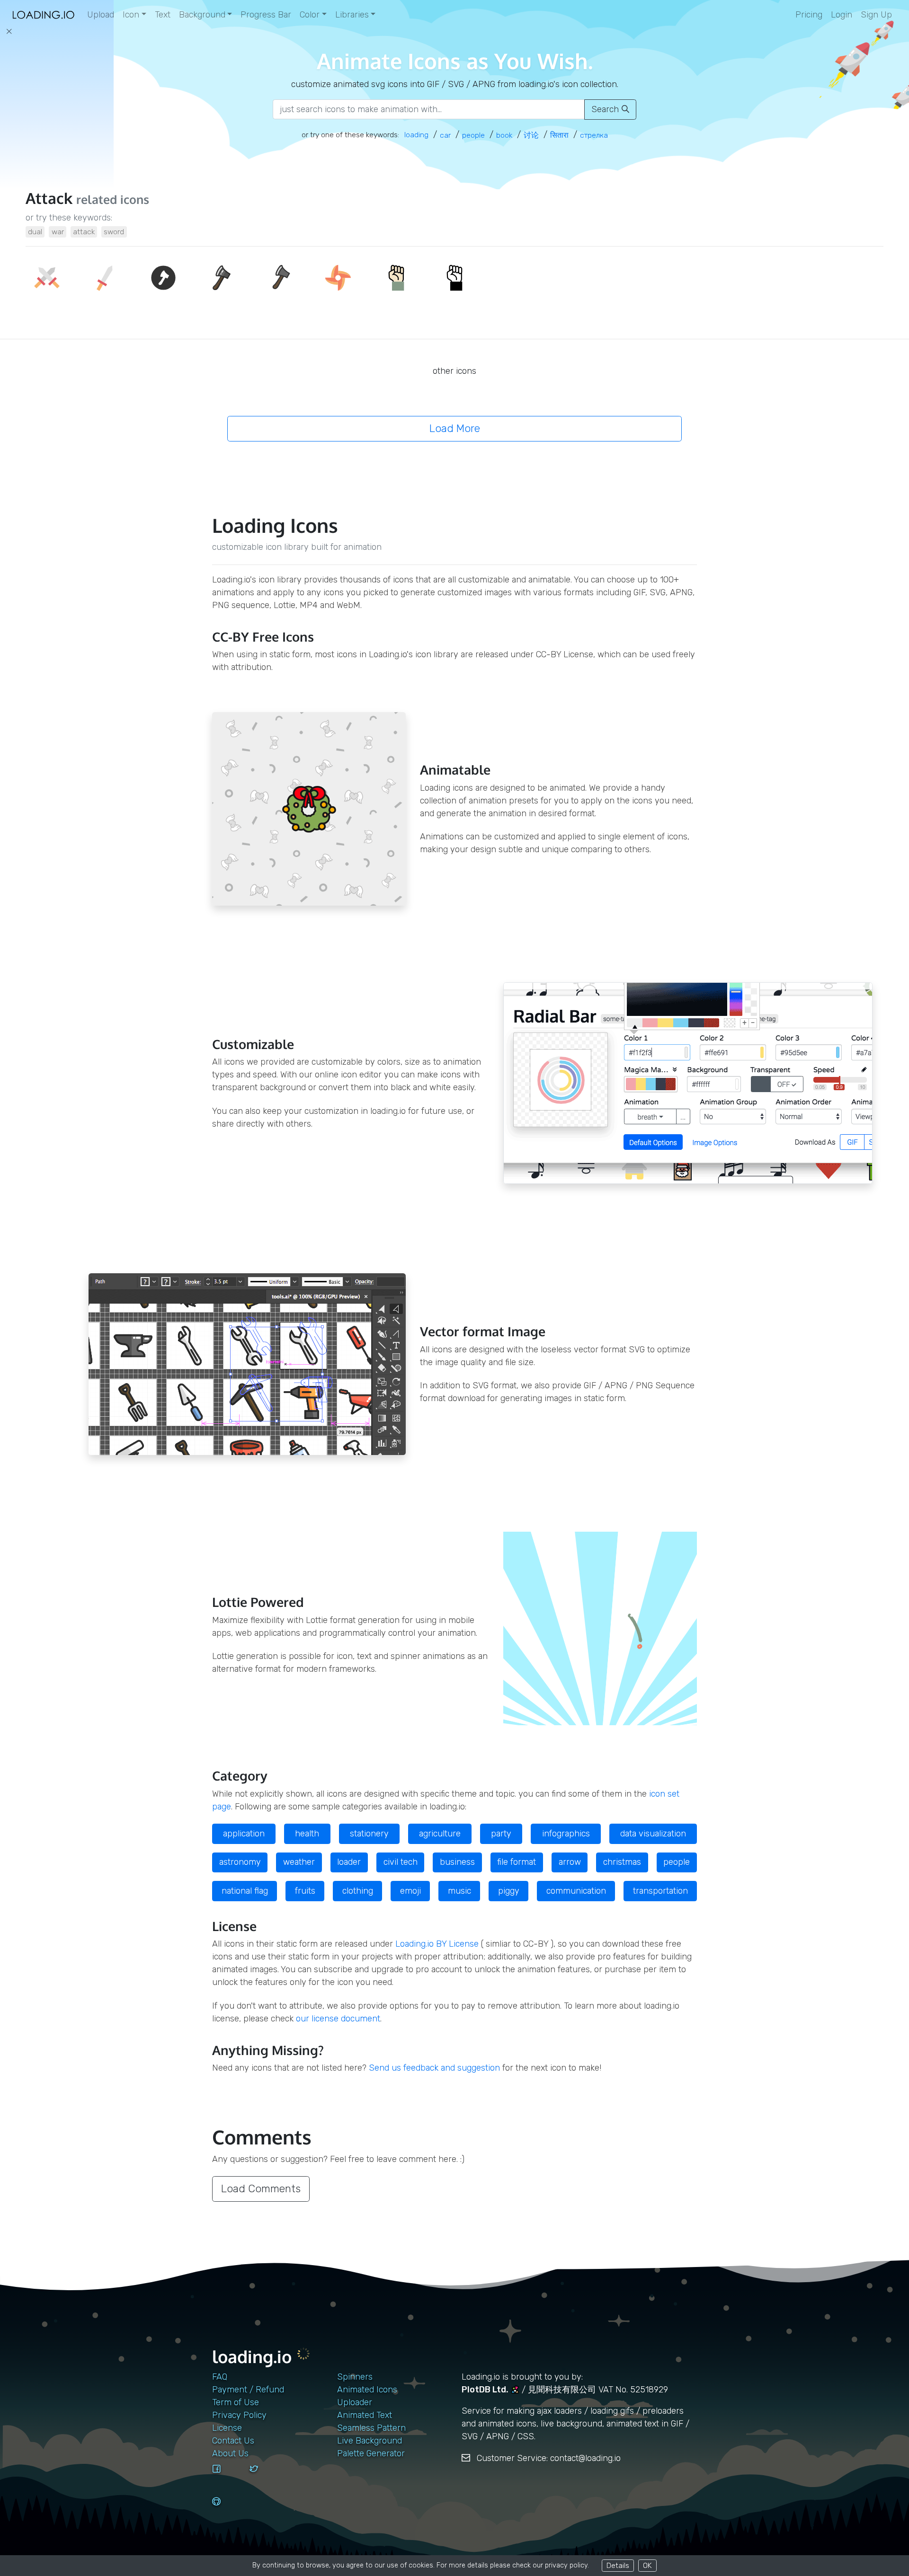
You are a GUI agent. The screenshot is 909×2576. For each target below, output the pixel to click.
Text (163, 15)
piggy (509, 1891)
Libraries (352, 15)
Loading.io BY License (437, 1944)
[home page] (44, 15)
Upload (101, 15)
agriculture (440, 1834)
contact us (233, 2441)
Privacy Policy (239, 2415)
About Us (230, 2453)
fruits (305, 1891)
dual (35, 232)
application (244, 1834)
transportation (660, 1891)
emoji (410, 1891)
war (58, 232)
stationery (369, 1834)
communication (576, 1891)
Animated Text (365, 2415)
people (677, 1862)
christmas (622, 1862)
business (457, 1862)
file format (517, 1862)
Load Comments (261, 2189)
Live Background (370, 2441)
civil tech (401, 1862)
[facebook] (227, 2478)
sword (114, 232)
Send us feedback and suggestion (434, 2068)
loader (349, 1862)
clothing (358, 1891)
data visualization (653, 1834)
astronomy (240, 1862)
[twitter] (265, 2478)
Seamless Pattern (371, 2428)
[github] (227, 2510)
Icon (131, 15)
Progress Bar (266, 15)
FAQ (220, 2377)
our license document (338, 2019)
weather (299, 1862)
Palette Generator (371, 2453)
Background (202, 15)
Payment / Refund (248, 2390)
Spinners (355, 2377)
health (307, 1834)
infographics (566, 1834)
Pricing (809, 15)
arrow (570, 1862)
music (459, 1891)
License (227, 2428)
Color (310, 15)
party (501, 1834)
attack (84, 232)
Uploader (355, 2402)
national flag (245, 1891)
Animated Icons (367, 2390)
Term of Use (236, 2402)
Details (618, 2565)
